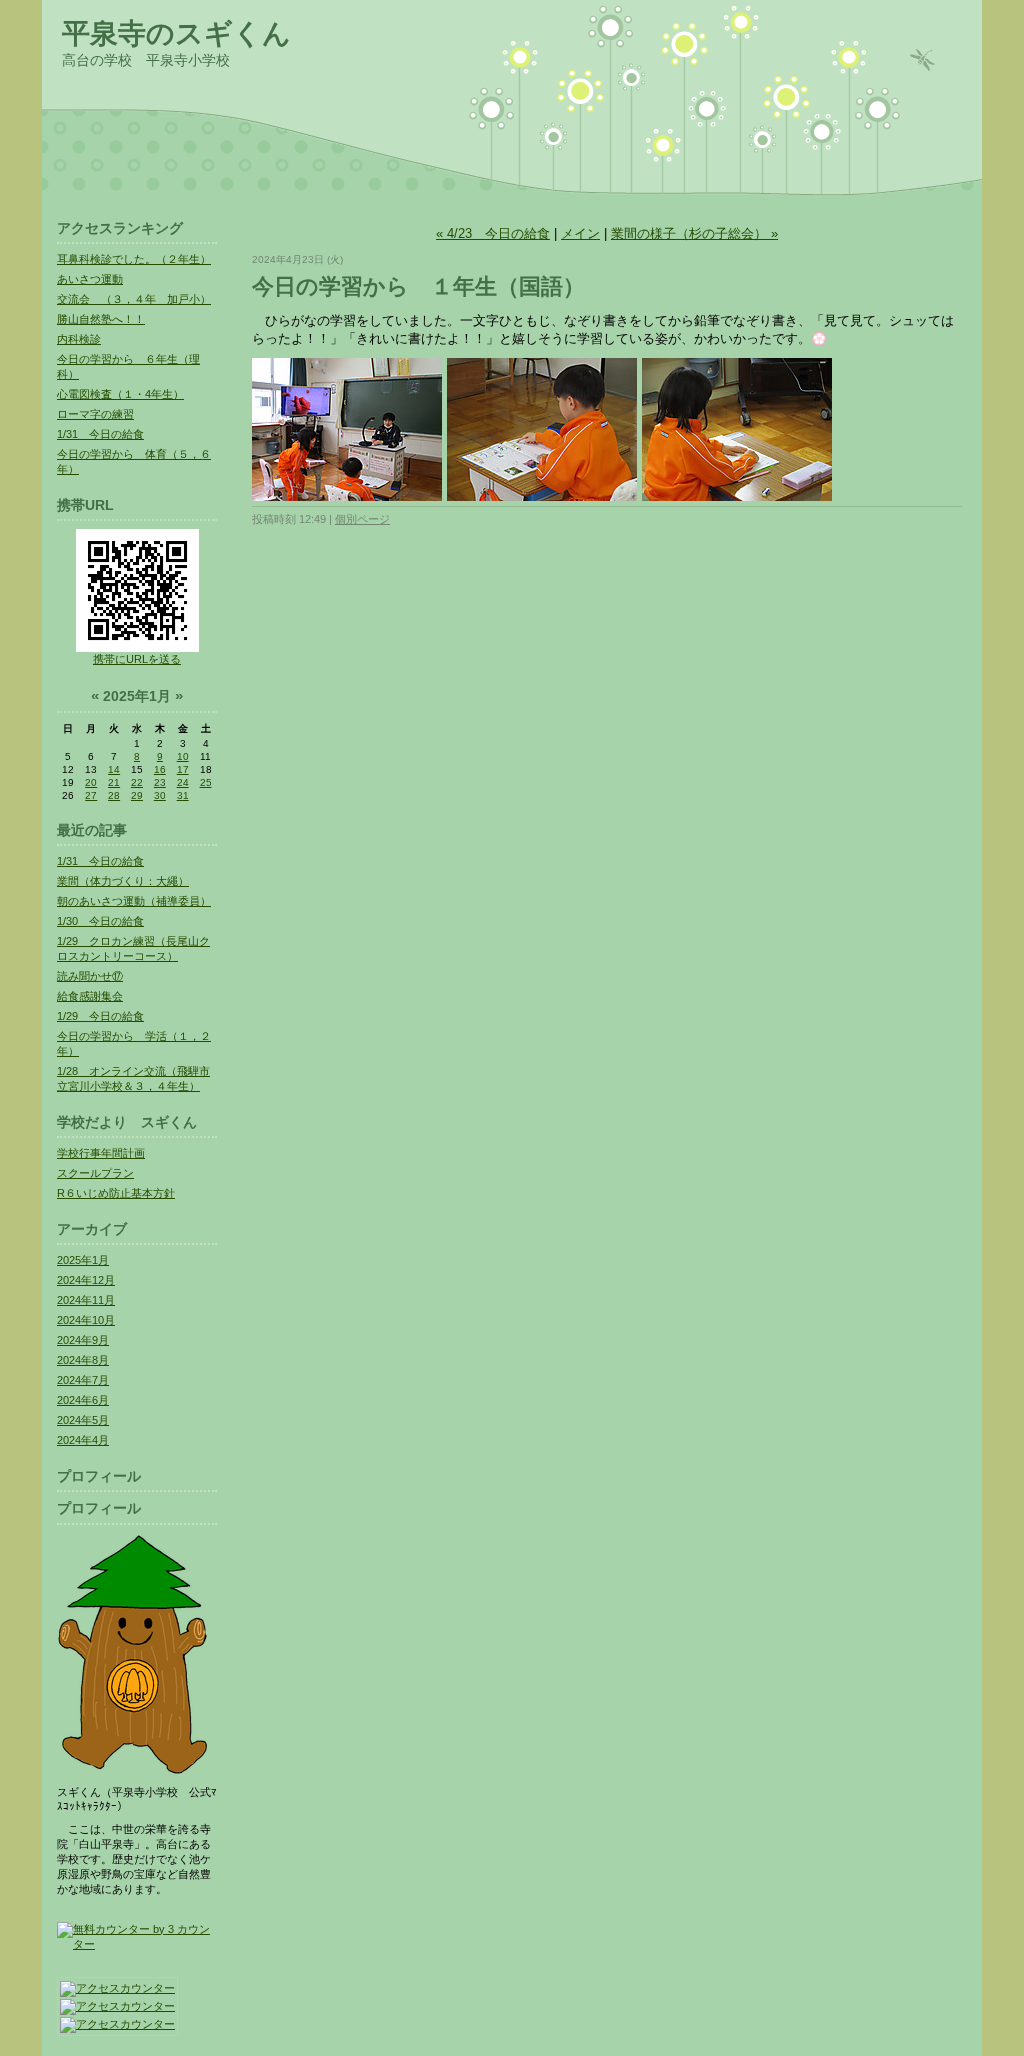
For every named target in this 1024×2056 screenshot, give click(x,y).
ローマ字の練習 (95, 414)
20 (91, 782)
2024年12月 (86, 1280)
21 (114, 782)
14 (114, 769)
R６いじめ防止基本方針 (116, 1193)
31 (183, 795)
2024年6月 (83, 1400)
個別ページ (362, 519)
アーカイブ (92, 1229)
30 (160, 795)
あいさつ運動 (90, 279)
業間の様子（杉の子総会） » (694, 233)
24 (183, 782)
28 (114, 795)
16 (160, 769)
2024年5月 (83, 1420)
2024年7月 (83, 1380)
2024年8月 (83, 1360)
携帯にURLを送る (137, 659)
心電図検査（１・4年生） (120, 394)
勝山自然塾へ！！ (101, 319)
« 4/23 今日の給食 (493, 233)
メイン (580, 233)
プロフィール (99, 1476)
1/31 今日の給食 (100, 434)
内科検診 (79, 339)
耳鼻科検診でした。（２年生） (134, 259)
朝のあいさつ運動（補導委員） (134, 901)
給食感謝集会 (90, 996)
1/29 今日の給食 (100, 1016)
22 (137, 782)
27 (91, 795)
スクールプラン (95, 1173)
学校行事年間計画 (101, 1153)
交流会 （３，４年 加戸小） (134, 299)
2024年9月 (83, 1340)
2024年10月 (86, 1320)
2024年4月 (83, 1440)
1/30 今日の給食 (100, 921)
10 (183, 756)
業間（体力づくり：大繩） (123, 881)
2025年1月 (83, 1260)
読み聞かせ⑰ (90, 976)
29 (137, 795)
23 (160, 782)
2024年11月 (86, 1300)
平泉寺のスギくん (176, 33)
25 (206, 782)
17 (183, 769)
